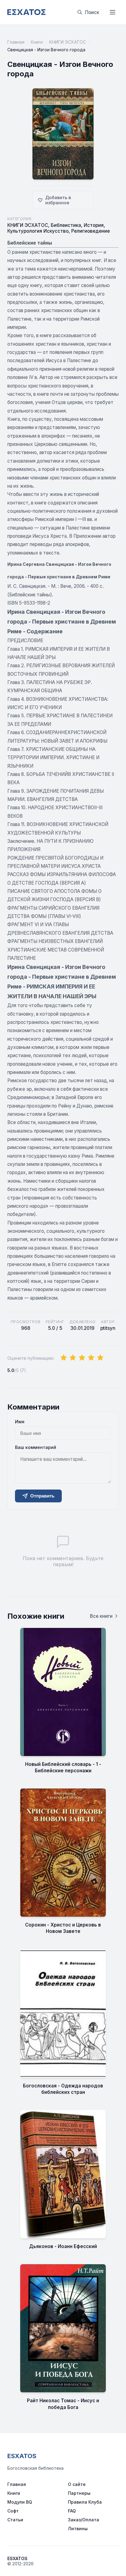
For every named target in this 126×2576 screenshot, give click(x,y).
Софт (13, 2511)
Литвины (78, 2529)
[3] (82, 1358)
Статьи (15, 2520)
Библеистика (66, 225)
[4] (91, 1358)
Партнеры (79, 2493)
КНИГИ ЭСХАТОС (68, 42)
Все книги (101, 1616)
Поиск (92, 12)
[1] (64, 1358)
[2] (73, 1358)
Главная (16, 42)
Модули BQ (20, 2502)
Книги (37, 42)
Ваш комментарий (36, 1447)
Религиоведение (91, 231)
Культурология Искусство (38, 231)
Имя (20, 1422)
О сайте (77, 2484)
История (94, 225)
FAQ (72, 2511)
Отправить (42, 1496)
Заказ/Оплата (83, 2520)
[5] (100, 1358)
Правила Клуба (85, 2502)
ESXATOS (22, 2456)
